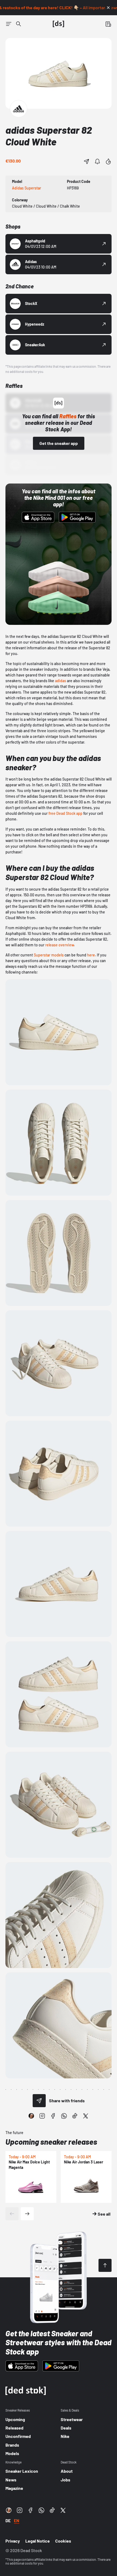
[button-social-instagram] (42, 2116)
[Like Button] (108, 161)
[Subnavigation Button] (9, 24)
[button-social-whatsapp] (64, 2116)
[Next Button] (27, 2214)
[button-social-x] (86, 2116)
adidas (61, 681)
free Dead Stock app (65, 813)
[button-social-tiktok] (75, 2116)
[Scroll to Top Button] (105, 2265)
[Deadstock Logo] (59, 24)
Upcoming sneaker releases (51, 2142)
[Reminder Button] (97, 161)
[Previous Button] (12, 2214)
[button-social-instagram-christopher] (31, 2116)
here (91, 955)
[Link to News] (19, 24)
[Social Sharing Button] (39, 2101)
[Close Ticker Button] (108, 8)
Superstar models (49, 955)
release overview (59, 945)
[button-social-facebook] (53, 2116)
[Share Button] (87, 161)
